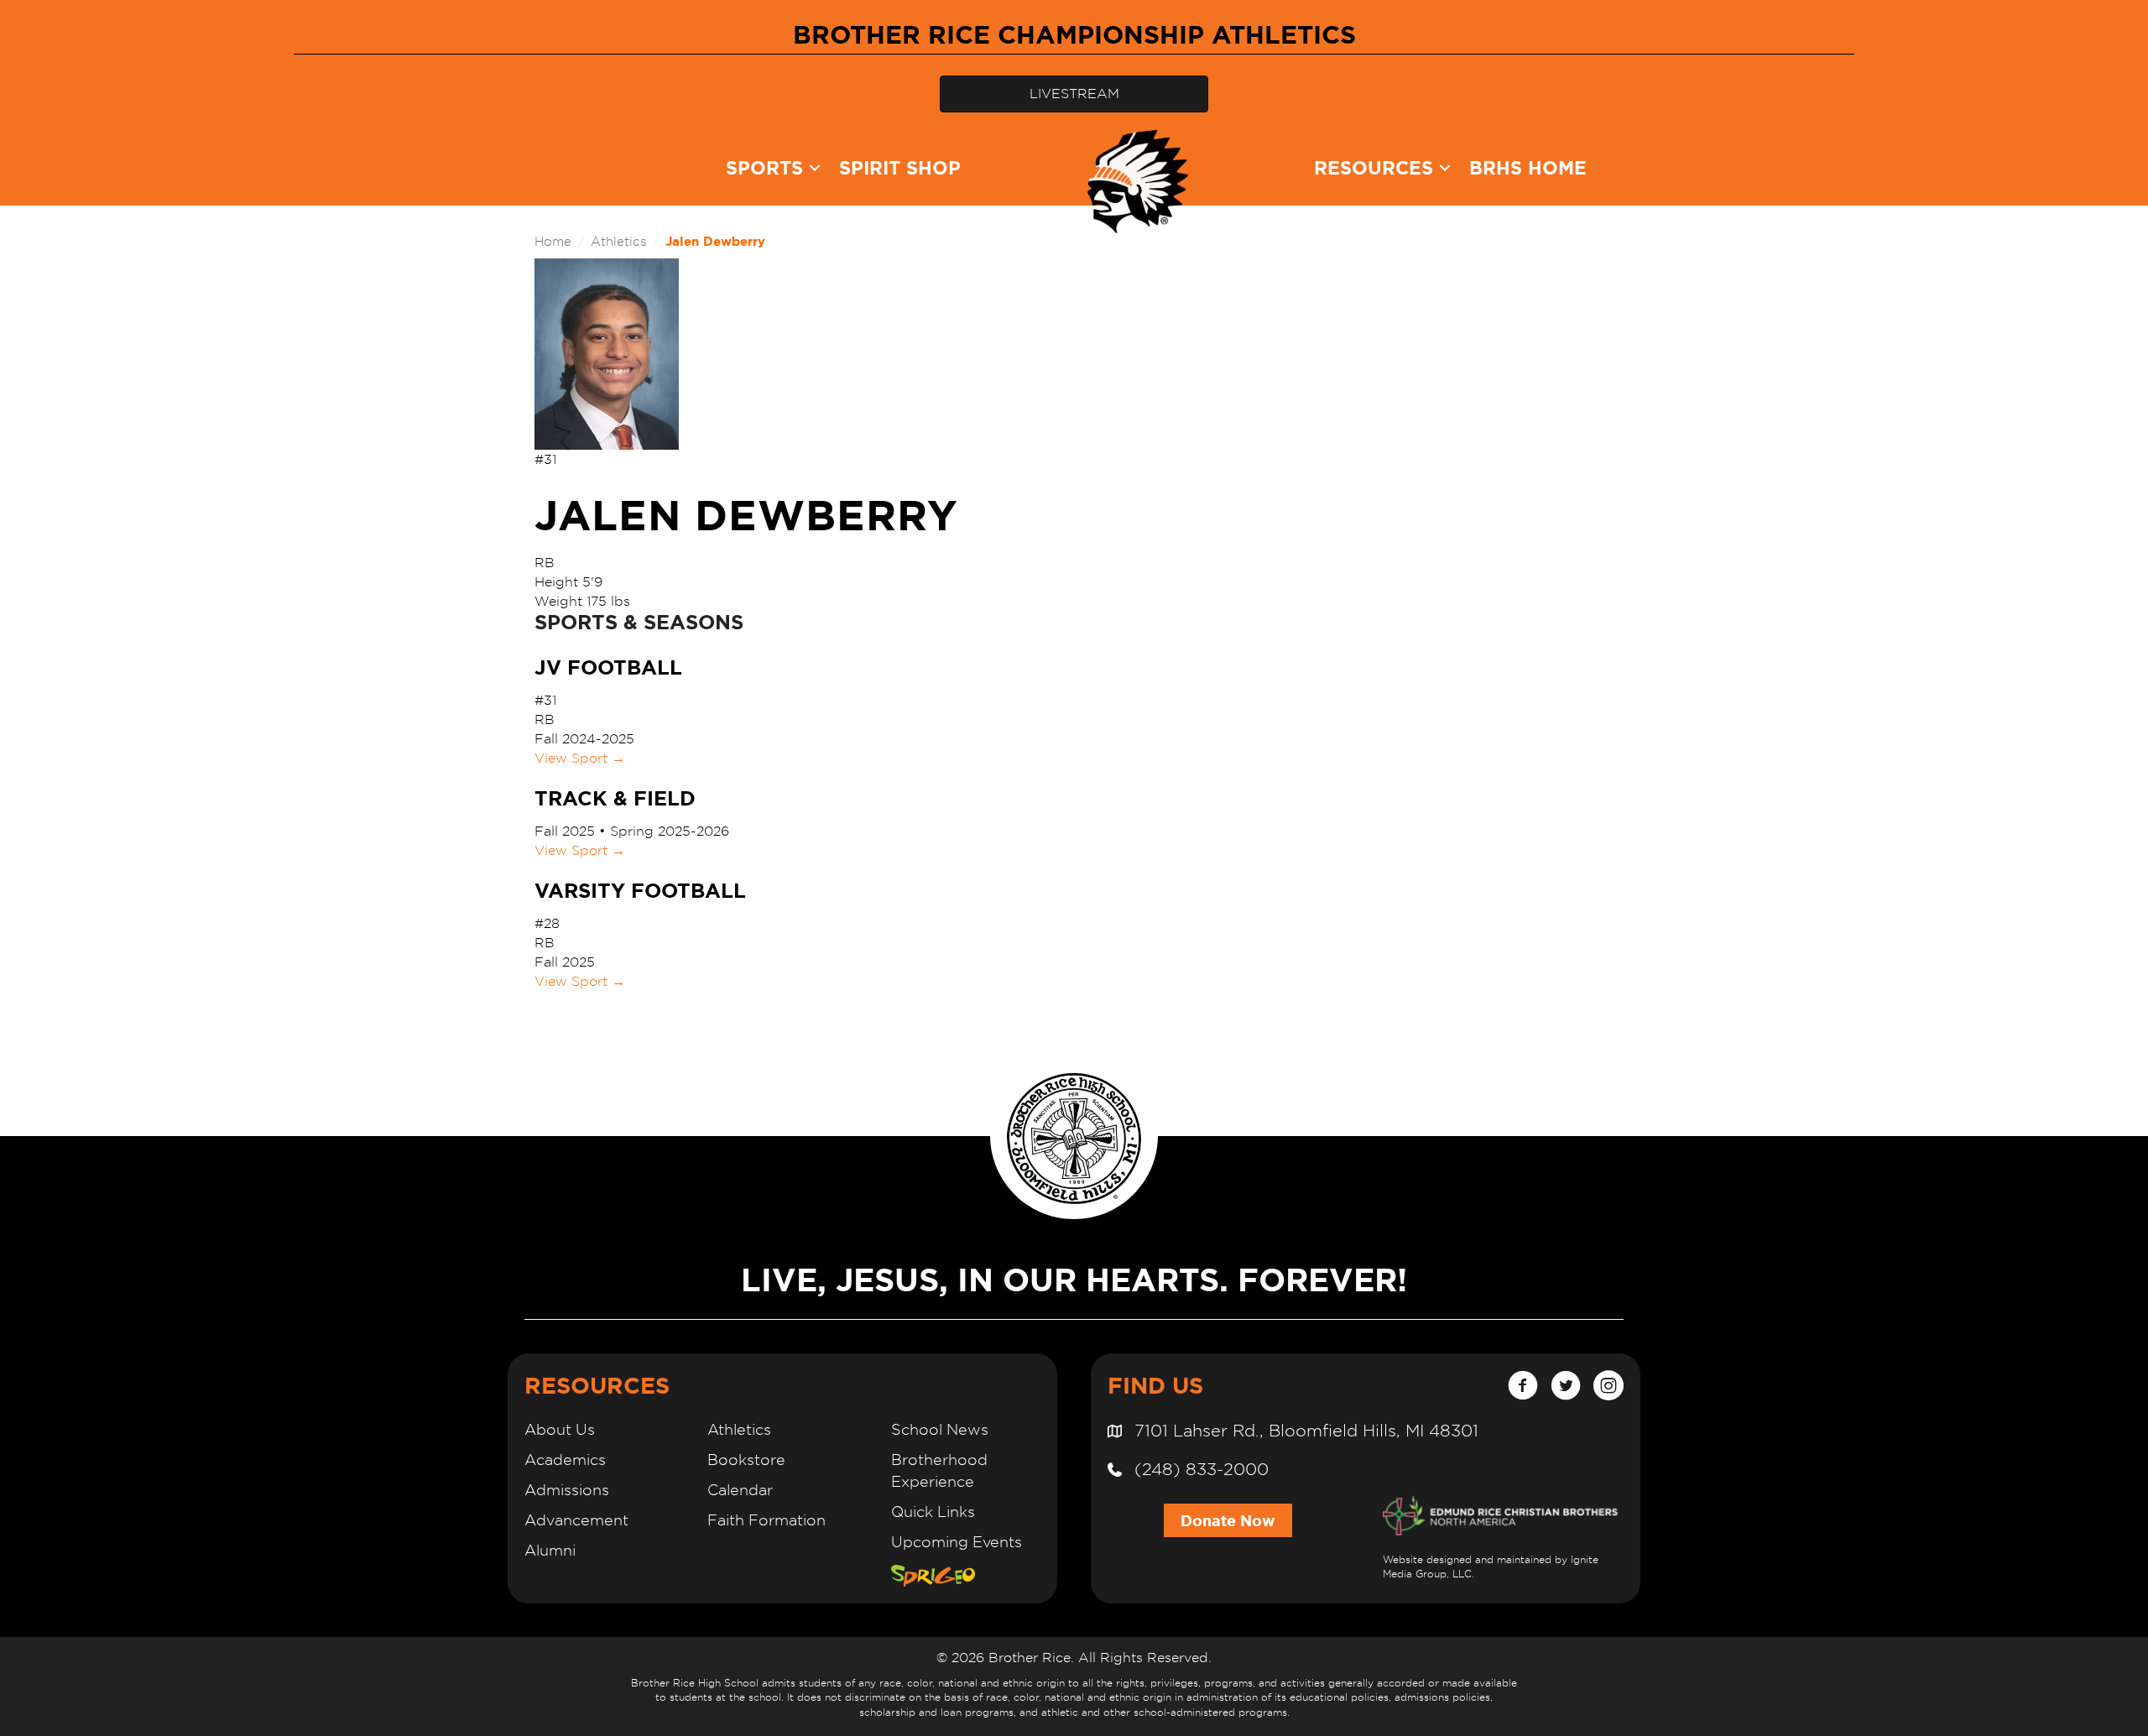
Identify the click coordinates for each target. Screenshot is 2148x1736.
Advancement (576, 1520)
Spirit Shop (900, 167)
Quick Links (933, 1512)
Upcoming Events (957, 1542)
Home (553, 241)
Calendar (740, 1490)
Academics (565, 1460)
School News (940, 1429)
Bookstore (746, 1460)
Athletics (618, 241)
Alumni (550, 1550)
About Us (560, 1429)
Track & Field (615, 798)
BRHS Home (1528, 167)
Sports (764, 167)
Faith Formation (766, 1520)
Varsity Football (640, 891)
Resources (1374, 167)
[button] (815, 168)
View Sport (580, 758)
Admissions (567, 1490)
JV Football (608, 667)
